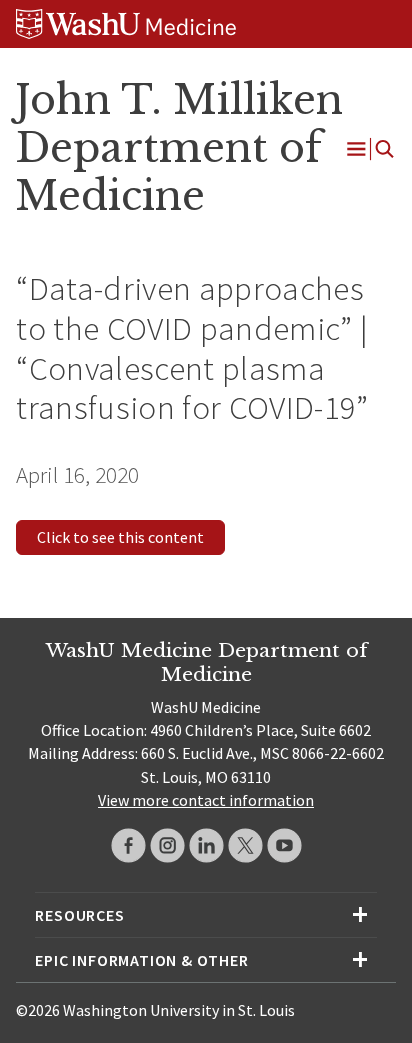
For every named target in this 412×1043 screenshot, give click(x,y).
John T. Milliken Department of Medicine (179, 148)
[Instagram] (167, 845)
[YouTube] (284, 845)
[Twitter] (245, 845)
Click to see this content (120, 537)
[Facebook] (128, 845)
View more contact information (206, 800)
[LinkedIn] (206, 845)
